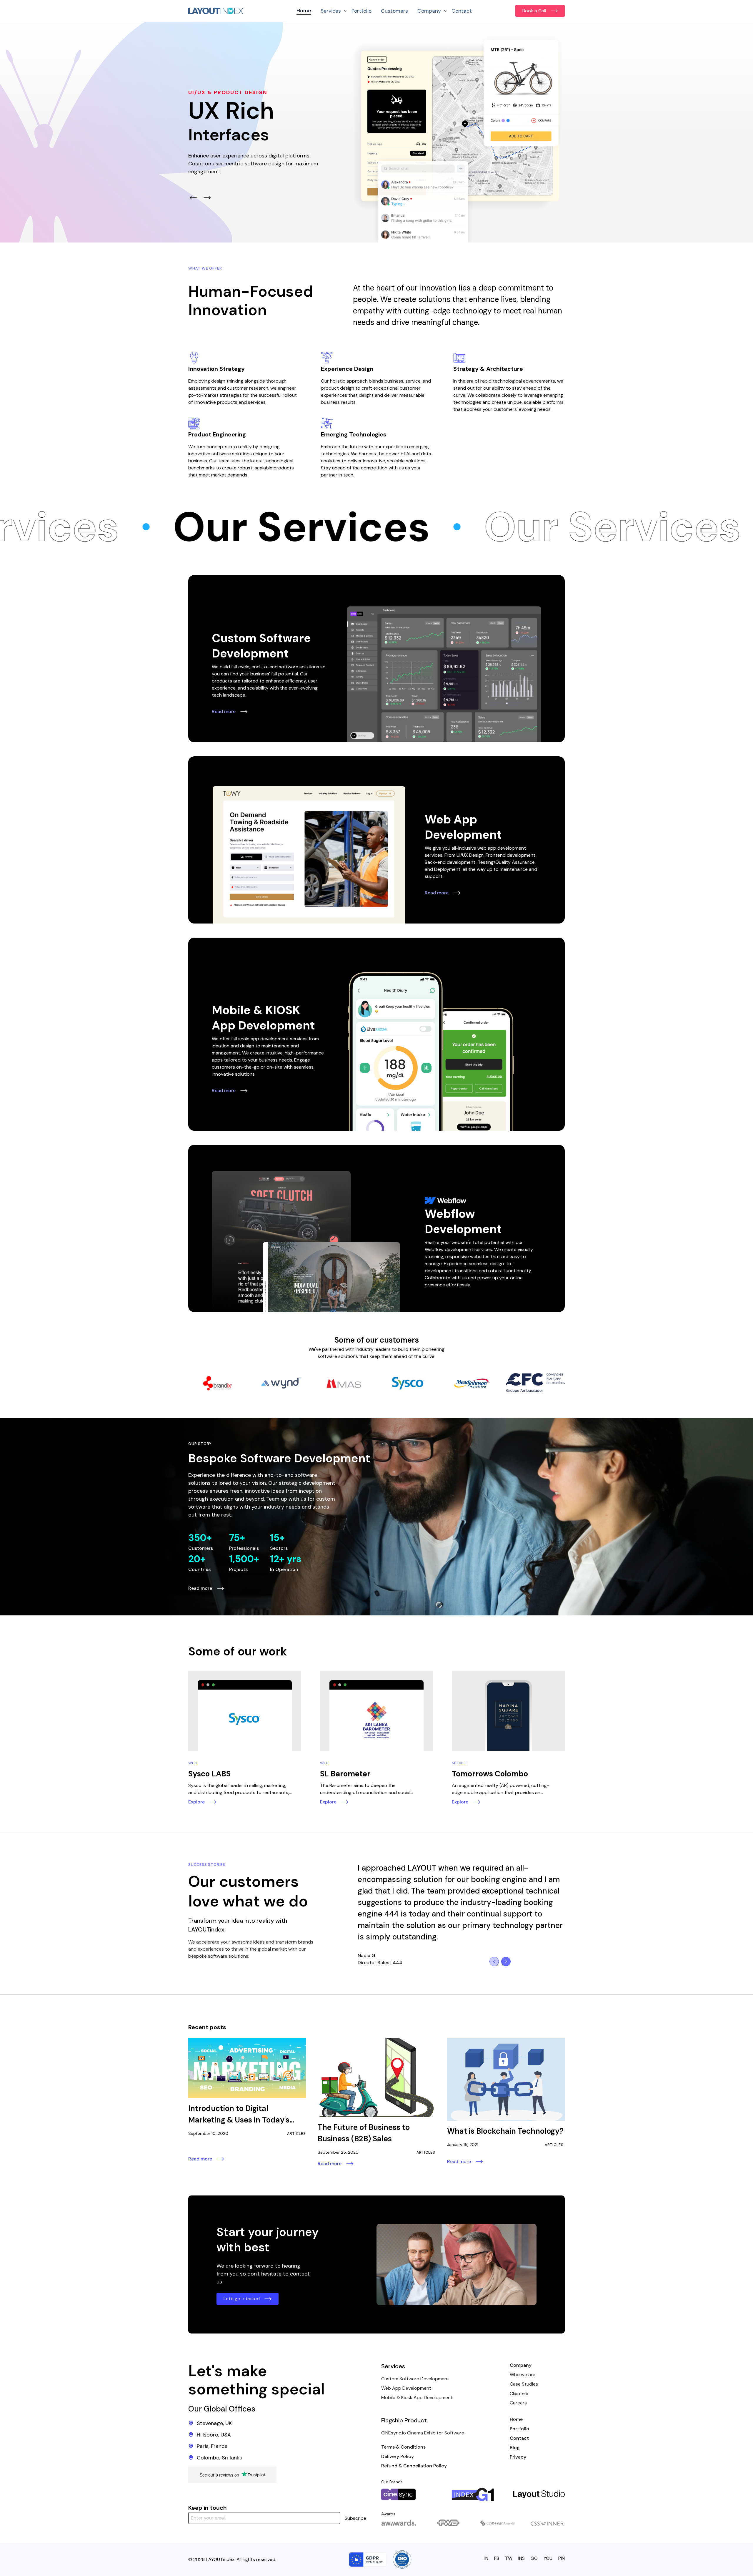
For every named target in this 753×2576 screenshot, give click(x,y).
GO (534, 2558)
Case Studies (524, 2384)
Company (521, 2365)
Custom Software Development (415, 2379)
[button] (331, 11)
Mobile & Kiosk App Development (417, 2398)
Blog (515, 2448)
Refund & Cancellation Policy (414, 2466)
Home (304, 11)
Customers (394, 11)
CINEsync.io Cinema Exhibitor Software (423, 2433)
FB (497, 2558)
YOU (548, 2558)
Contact (462, 11)
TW (509, 2558)
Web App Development (406, 2388)
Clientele (519, 2393)
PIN (562, 2558)
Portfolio (361, 11)
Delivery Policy (398, 2456)
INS (522, 2558)
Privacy (518, 2457)
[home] (216, 11)
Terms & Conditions (403, 2447)
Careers (518, 2403)
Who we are (523, 2375)
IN (486, 2558)
